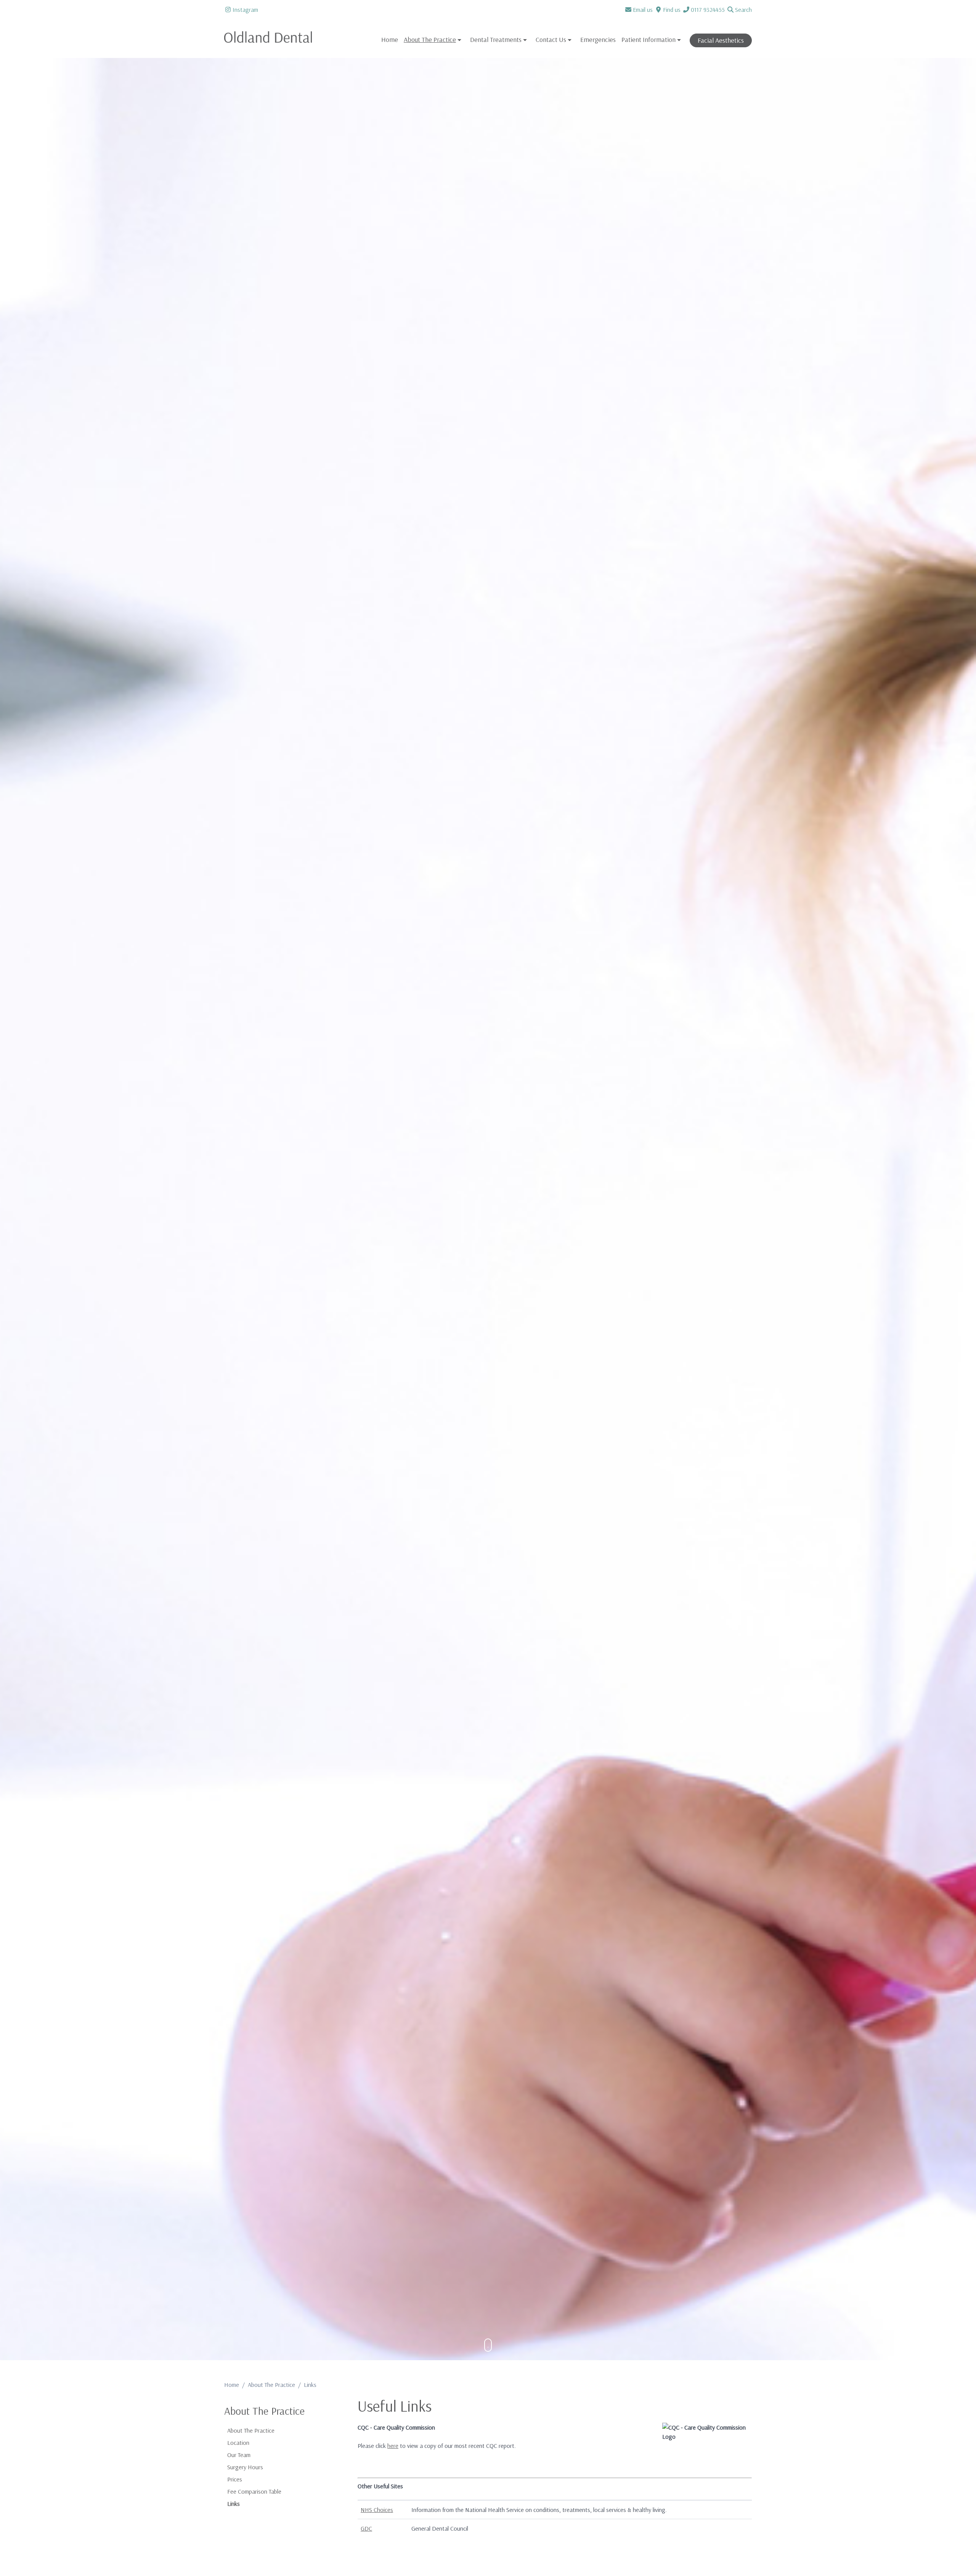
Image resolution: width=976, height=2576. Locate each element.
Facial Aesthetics (721, 40)
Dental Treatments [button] (496, 39)
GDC (366, 2528)
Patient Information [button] (649, 39)
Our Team (239, 2455)
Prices (235, 2479)
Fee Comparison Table (254, 2491)
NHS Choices (377, 2510)
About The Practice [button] (430, 39)
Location (238, 2443)
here (393, 2446)
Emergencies (598, 39)
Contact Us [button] (551, 39)
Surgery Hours (245, 2467)
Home (390, 39)
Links (234, 2504)
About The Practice (271, 2385)
